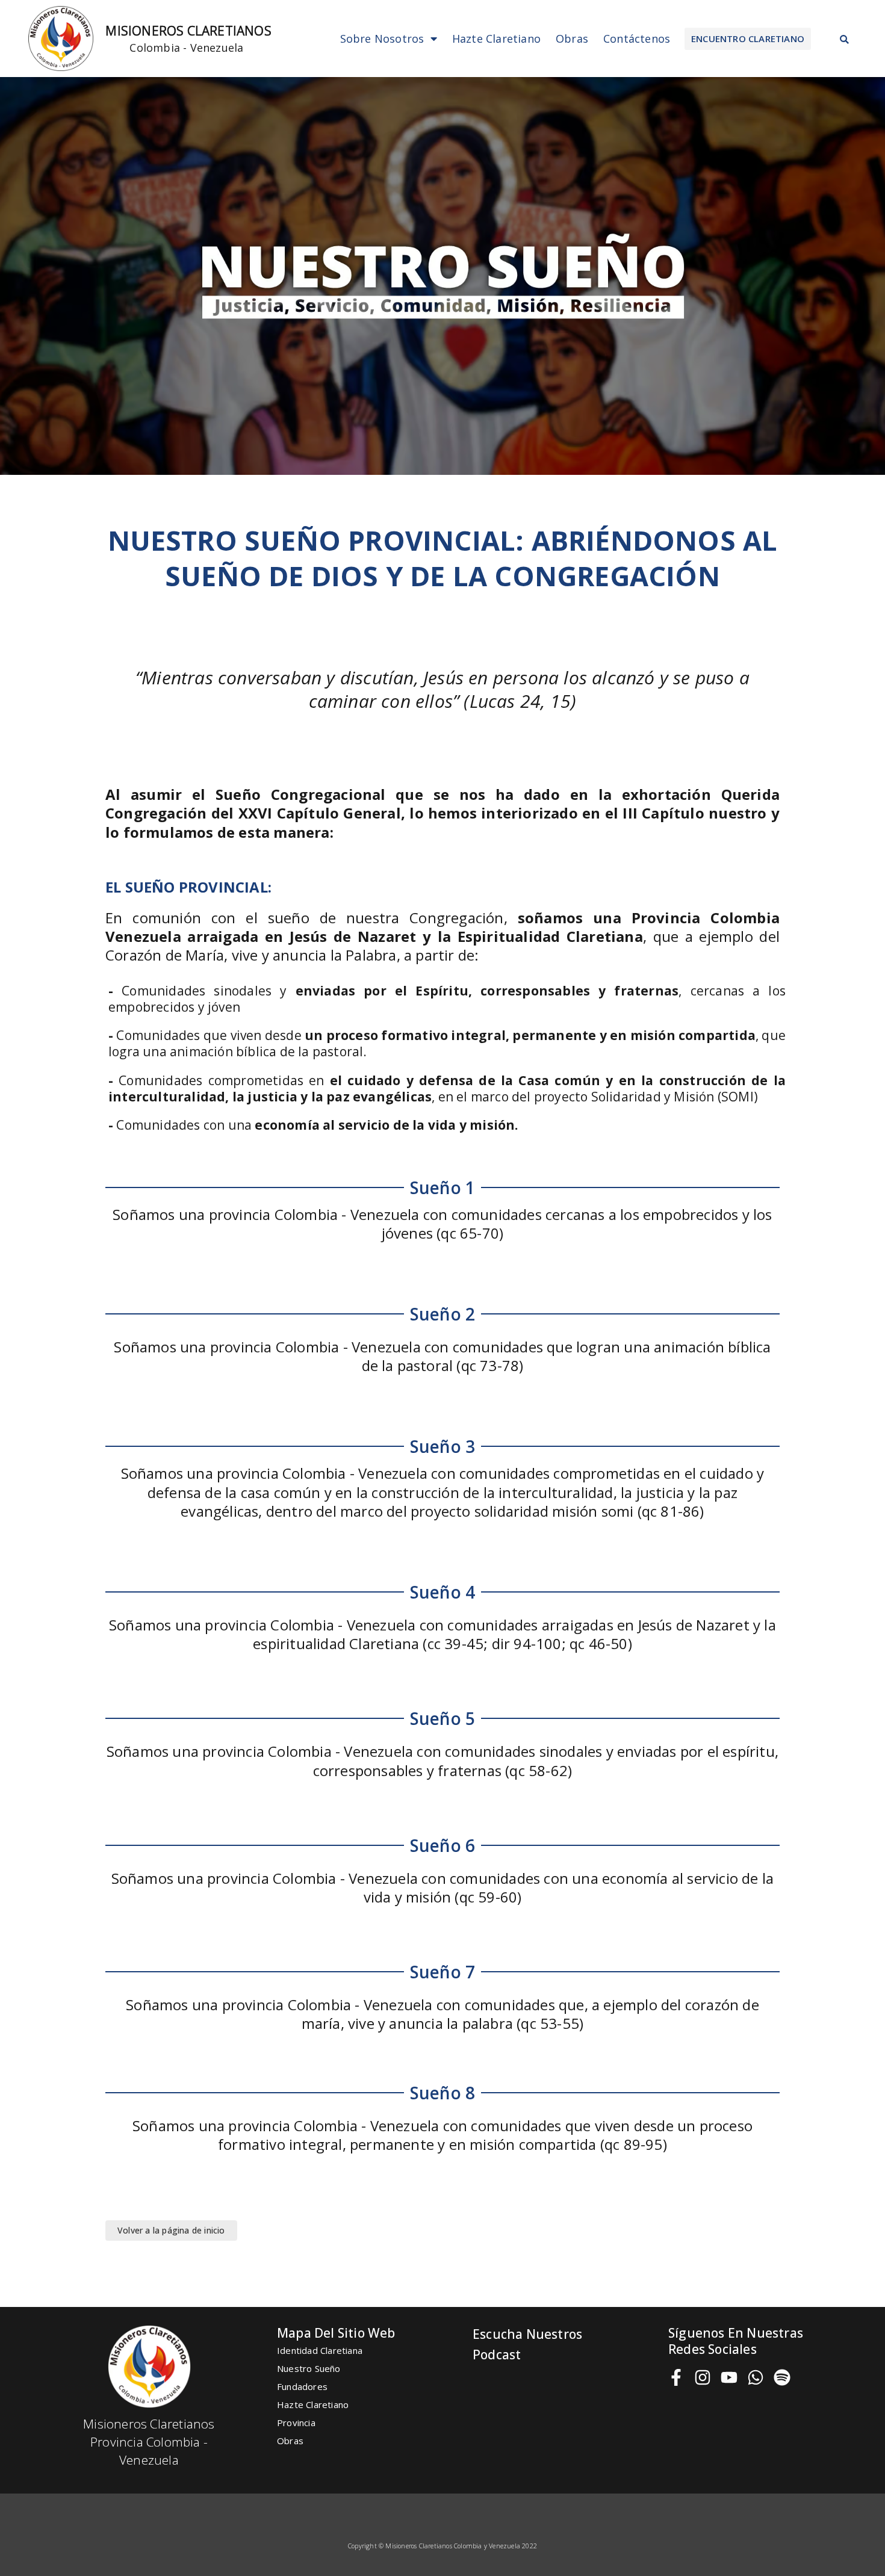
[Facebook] (676, 2377)
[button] (748, 39)
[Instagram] (703, 2377)
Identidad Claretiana (320, 2350)
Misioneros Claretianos (188, 31)
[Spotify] (782, 2377)
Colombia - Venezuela (186, 48)
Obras (572, 39)
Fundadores (302, 2386)
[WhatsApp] (756, 2377)
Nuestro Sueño (309, 2368)
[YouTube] (729, 2377)
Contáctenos (637, 39)
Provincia (296, 2423)
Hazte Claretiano (496, 39)
